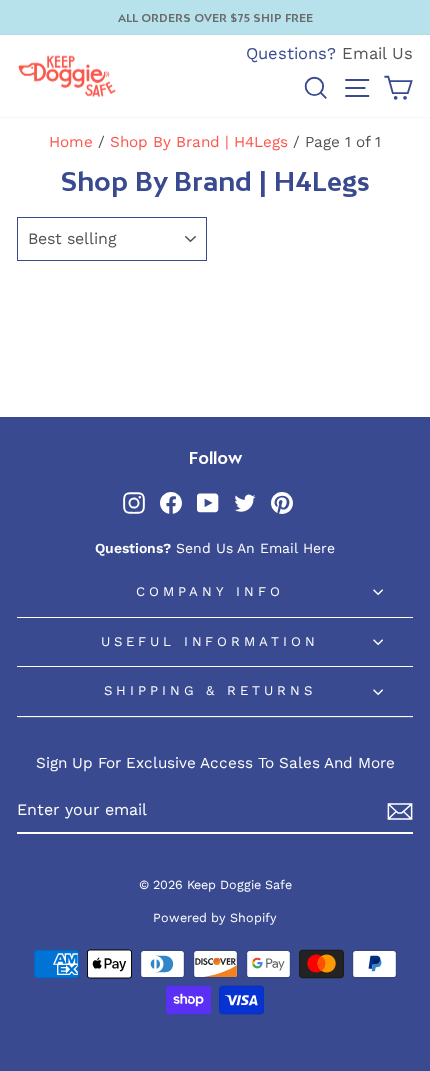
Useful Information (210, 641)
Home (71, 142)
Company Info (210, 591)
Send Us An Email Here (255, 548)
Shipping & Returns (210, 690)
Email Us (377, 53)
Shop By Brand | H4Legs (199, 142)
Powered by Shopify (215, 917)
